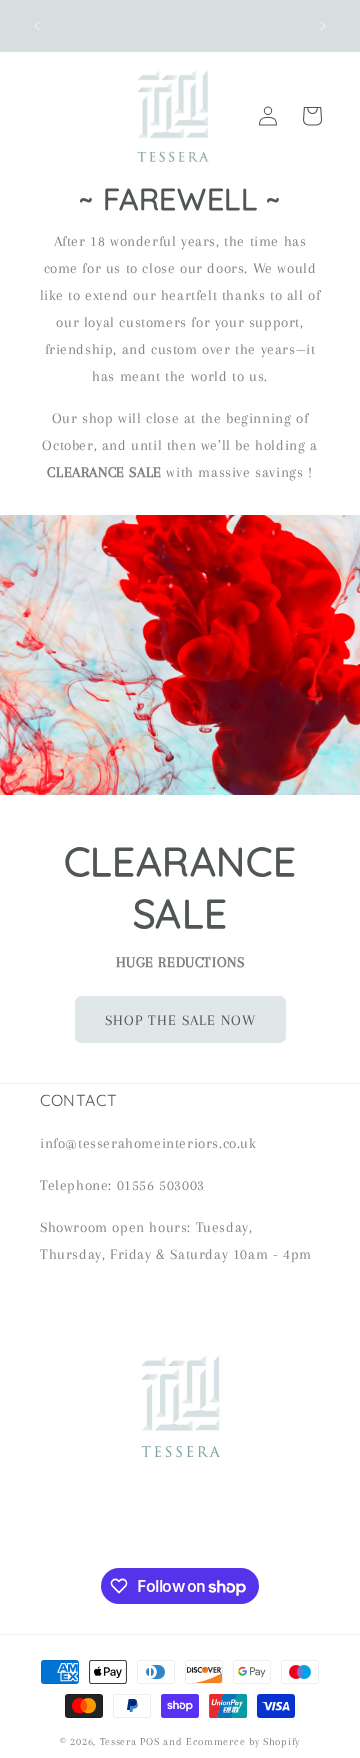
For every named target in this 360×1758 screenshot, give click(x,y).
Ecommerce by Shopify (243, 1741)
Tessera (118, 1741)
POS (149, 1741)
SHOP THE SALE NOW (180, 1019)
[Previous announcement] (37, 26)
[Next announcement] (323, 26)
